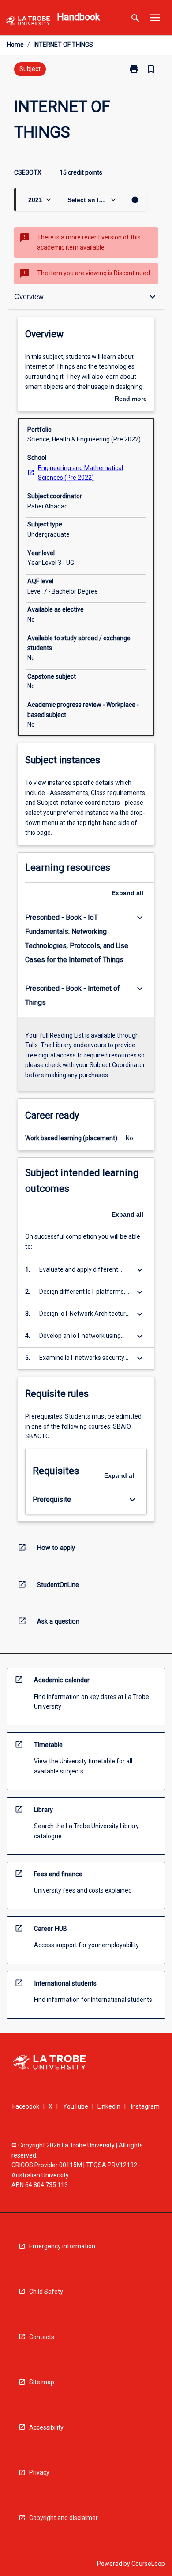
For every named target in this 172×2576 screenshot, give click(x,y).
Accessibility (46, 2427)
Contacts (42, 2337)
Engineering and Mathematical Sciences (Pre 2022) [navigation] (80, 473)
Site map (42, 2382)
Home (15, 45)
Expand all (127, 893)
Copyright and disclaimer (64, 2518)
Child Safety (46, 2292)
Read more (131, 399)
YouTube (76, 2106)
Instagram (145, 2106)
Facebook (26, 2106)
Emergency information (62, 2246)
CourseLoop (148, 2564)
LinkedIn (109, 2106)
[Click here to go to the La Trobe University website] (28, 22)
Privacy (39, 2472)
